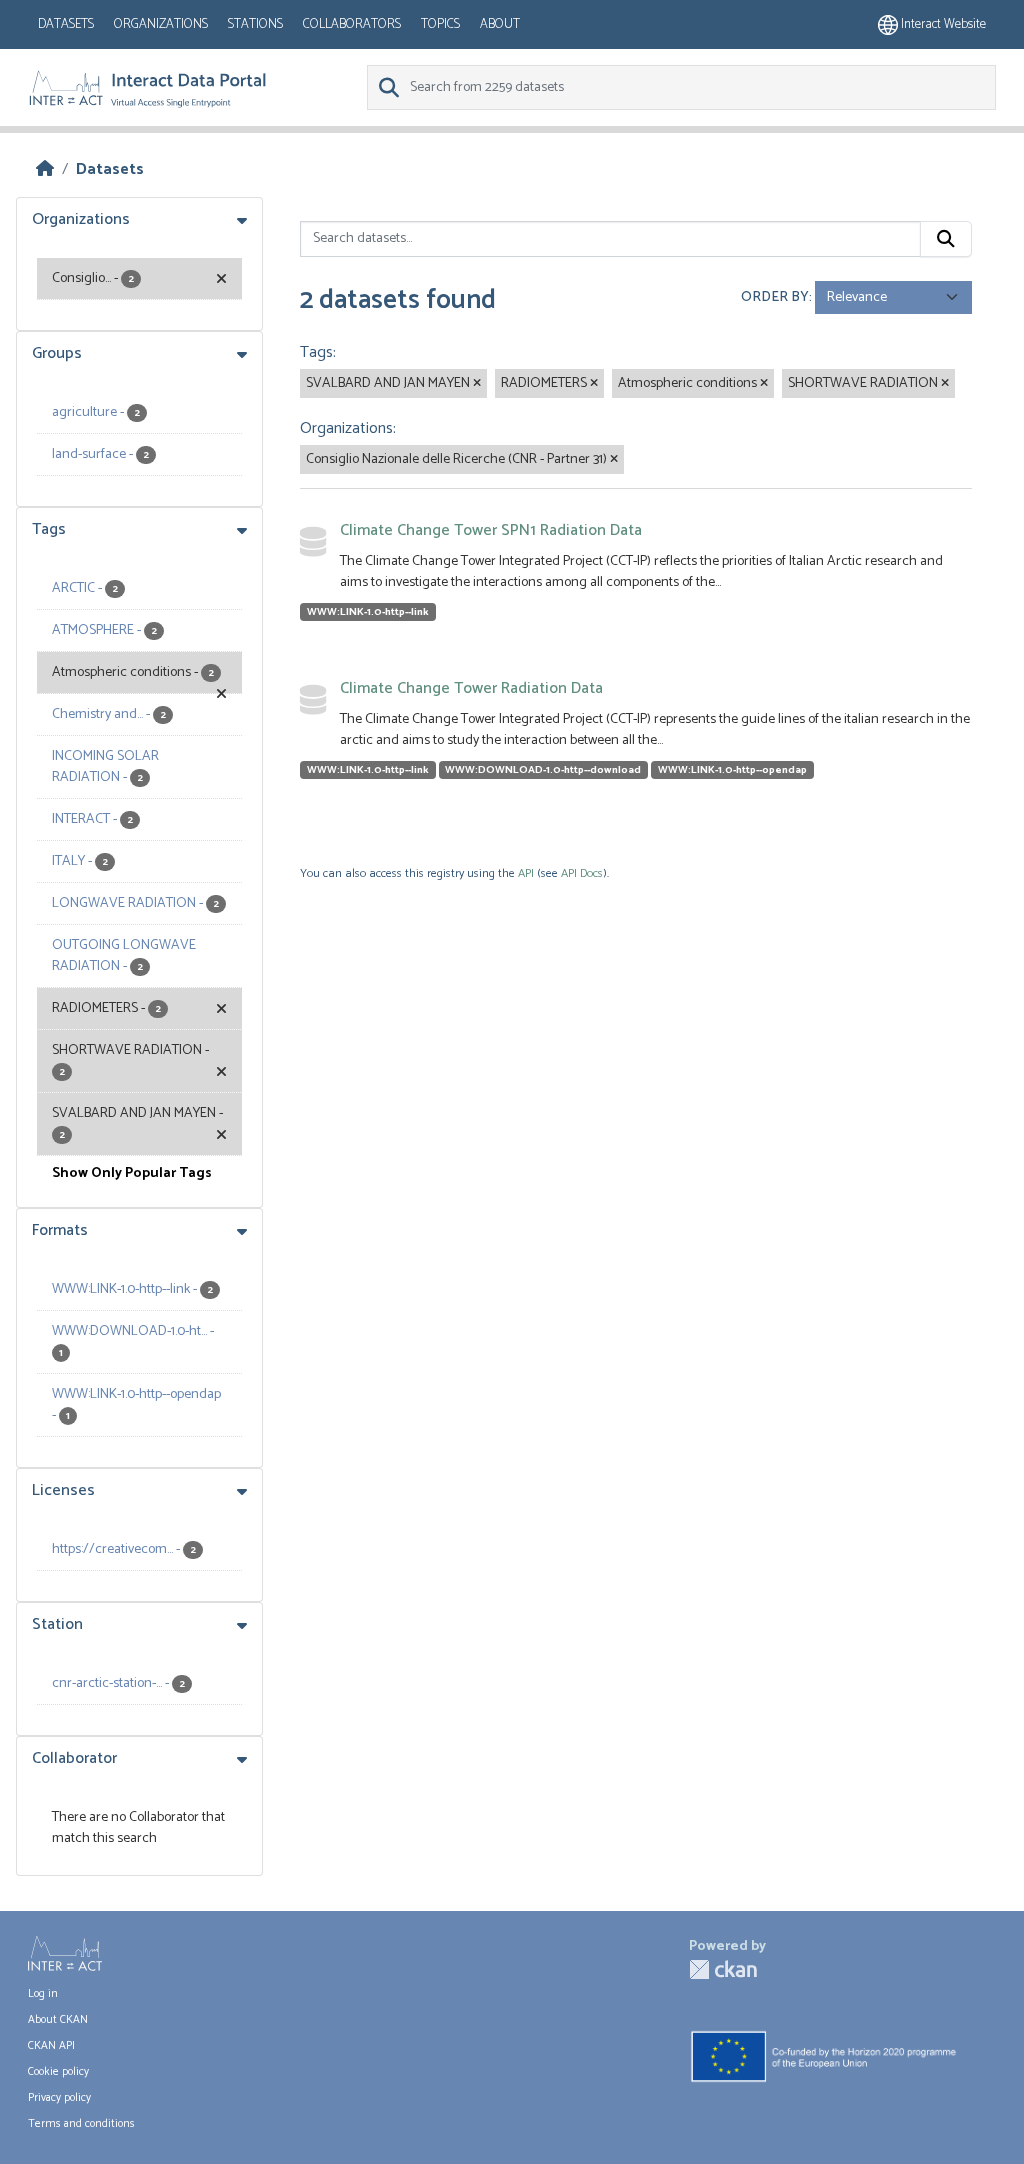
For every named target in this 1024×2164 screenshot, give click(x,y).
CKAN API (51, 2046)
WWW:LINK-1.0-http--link (368, 612)
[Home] (45, 169)
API (526, 873)
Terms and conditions (81, 2124)
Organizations (161, 24)
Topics (440, 24)
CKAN (723, 1969)
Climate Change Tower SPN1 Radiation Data (491, 530)
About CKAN (58, 2020)
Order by (775, 297)
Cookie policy (58, 2072)
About (500, 24)
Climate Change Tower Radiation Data (471, 688)
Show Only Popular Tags (132, 1173)
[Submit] (946, 239)
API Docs (582, 873)
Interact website (942, 24)
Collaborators (352, 24)
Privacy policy (59, 2098)
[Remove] (477, 384)
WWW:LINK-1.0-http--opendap (732, 770)
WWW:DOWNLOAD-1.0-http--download (543, 770)
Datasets (66, 24)
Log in (43, 1994)
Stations (255, 24)
